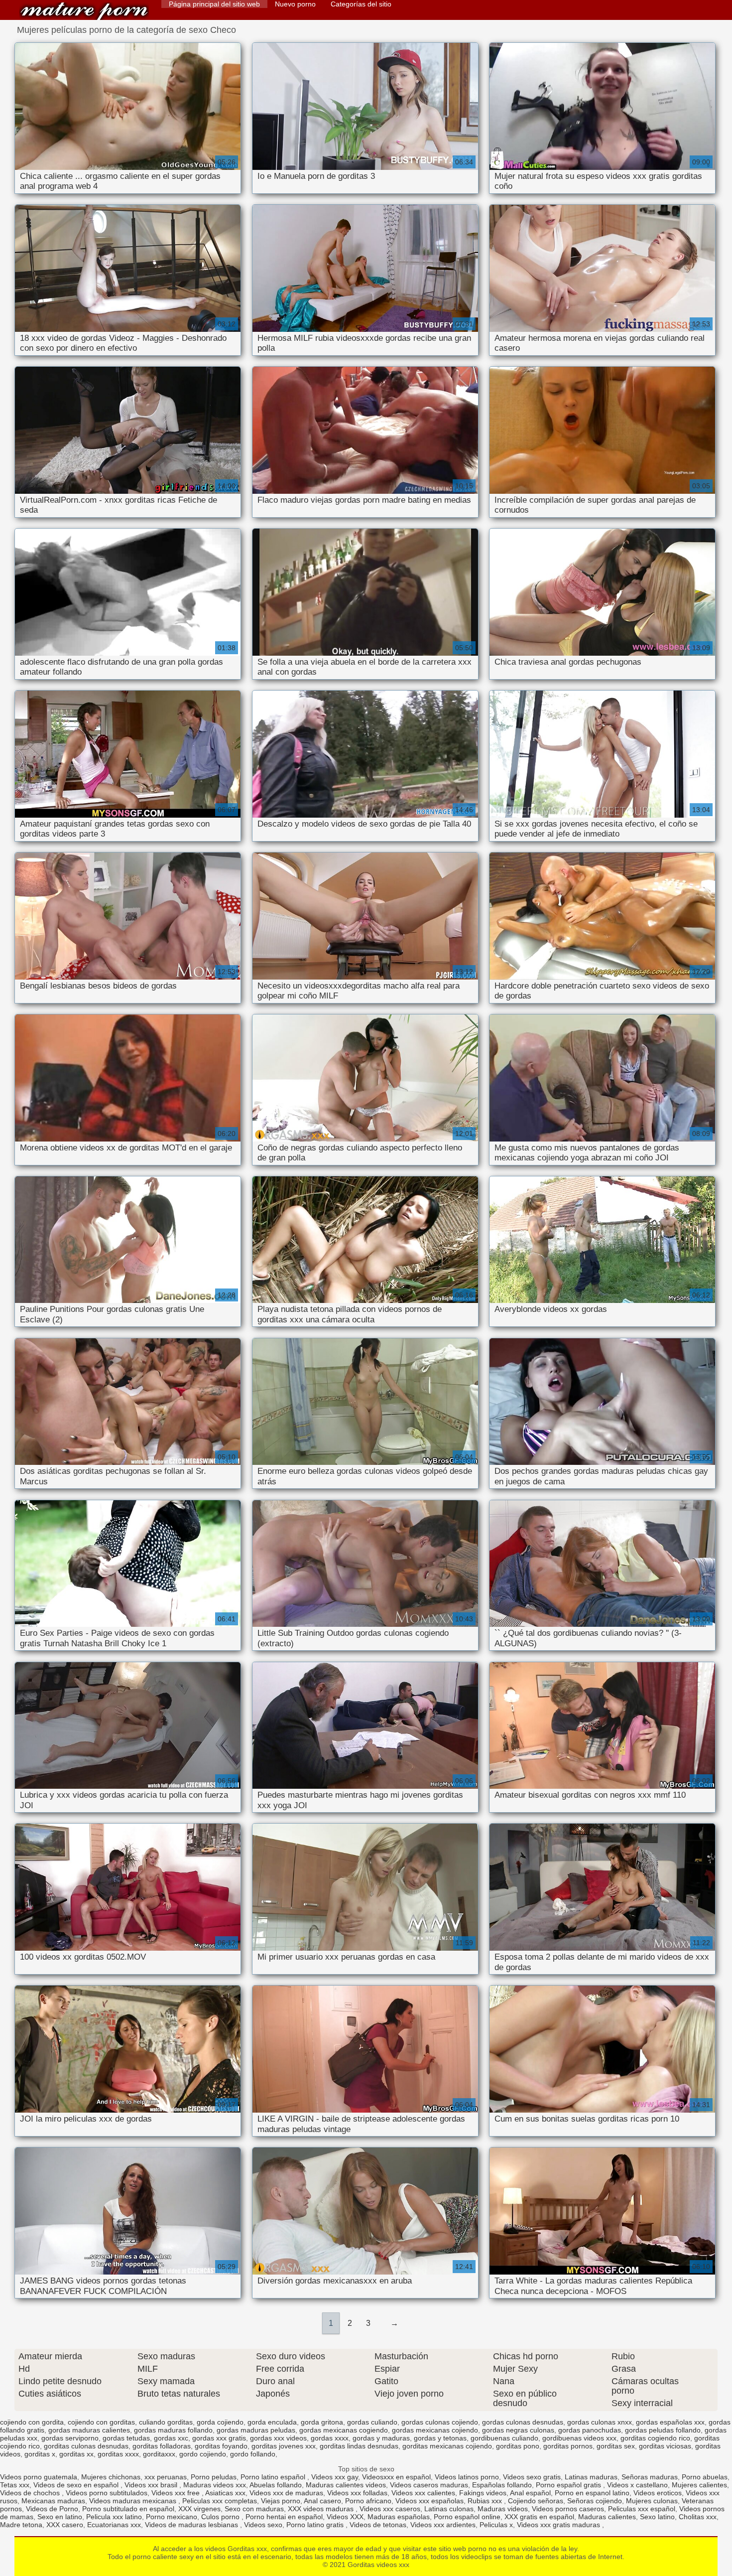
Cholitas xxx (698, 2517)
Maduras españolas (399, 2517)
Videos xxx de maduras (286, 2493)
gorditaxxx (159, 2454)
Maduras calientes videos (346, 2485)
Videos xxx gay (335, 2477)
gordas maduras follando (173, 2430)
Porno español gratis (569, 2485)
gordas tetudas (126, 2438)
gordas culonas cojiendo (440, 2422)
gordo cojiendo (203, 2454)
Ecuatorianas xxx (114, 2525)
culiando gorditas (166, 2422)
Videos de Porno (52, 2509)
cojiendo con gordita (32, 2422)
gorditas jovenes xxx (284, 2446)
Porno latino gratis (316, 2525)
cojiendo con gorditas (101, 2422)
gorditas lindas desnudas (359, 2446)
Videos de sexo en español (77, 2485)
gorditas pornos (568, 2446)
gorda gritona (322, 2422)
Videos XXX (345, 2517)
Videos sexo (263, 2525)
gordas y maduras (381, 2438)
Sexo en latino (60, 2517)
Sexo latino (657, 2517)
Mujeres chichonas (111, 2477)
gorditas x (40, 2454)
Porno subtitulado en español (128, 2509)
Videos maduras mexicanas (134, 2501)
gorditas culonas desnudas (86, 2446)
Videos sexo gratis (532, 2477)
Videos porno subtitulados (107, 2493)
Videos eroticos (658, 2493)
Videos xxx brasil (152, 2485)
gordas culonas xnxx (600, 2422)
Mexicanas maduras (53, 2501)
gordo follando (253, 2454)
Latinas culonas (449, 2509)
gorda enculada (272, 2422)
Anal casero (322, 2501)
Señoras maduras (650, 2477)
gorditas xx (76, 2454)
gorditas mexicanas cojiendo (447, 2446)
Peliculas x (496, 2525)
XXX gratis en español (539, 2517)
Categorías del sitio (361, 4)
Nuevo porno (295, 4)
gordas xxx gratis (219, 2438)
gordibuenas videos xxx (579, 2438)
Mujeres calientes (699, 2485)
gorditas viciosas (665, 2446)
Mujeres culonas (652, 2501)
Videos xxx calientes (423, 2493)
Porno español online (467, 2517)
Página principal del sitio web (214, 4)
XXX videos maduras (322, 2509)
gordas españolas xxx (670, 2422)
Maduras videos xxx (215, 2485)
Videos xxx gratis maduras (559, 2525)
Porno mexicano (172, 2517)
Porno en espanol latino (592, 2493)
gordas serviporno (70, 2438)
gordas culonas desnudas (523, 2422)
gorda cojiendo (220, 2422)
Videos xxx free (177, 2493)
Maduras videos (503, 2509)
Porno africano (368, 2501)
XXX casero (65, 2525)
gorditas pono (518, 2446)
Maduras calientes (607, 2517)
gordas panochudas (590, 2430)
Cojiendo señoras (536, 2501)
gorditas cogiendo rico (655, 2438)
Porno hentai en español (284, 2517)
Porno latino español (274, 2477)
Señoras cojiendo (595, 2501)
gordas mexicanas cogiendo (344, 2430)
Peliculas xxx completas (220, 2501)
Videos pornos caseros (568, 2509)
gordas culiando (372, 2422)
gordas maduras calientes (89, 2430)
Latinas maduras (591, 2477)
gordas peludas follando (663, 2430)
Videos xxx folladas (357, 2493)
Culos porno (221, 2517)
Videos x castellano (637, 2485)
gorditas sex (616, 2446)
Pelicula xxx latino (114, 2517)
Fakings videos (483, 2493)
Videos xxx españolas (429, 2501)
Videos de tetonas (378, 2525)
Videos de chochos (31, 2493)
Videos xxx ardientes (443, 2525)
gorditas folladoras (162, 2446)
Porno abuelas (705, 2477)
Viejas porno (281, 2501)
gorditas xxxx (118, 2454)
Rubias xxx (486, 2501)
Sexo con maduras (254, 2509)
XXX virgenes (199, 2509)
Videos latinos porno (467, 2477)
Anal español (530, 2493)
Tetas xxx (15, 2485)
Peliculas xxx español (642, 2509)
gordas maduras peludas (256, 2430)
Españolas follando (502, 2485)
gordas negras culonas (518, 2430)
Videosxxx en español (396, 2477)
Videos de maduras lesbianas (192, 2525)
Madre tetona (21, 2525)
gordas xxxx (330, 2438)
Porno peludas (214, 2477)
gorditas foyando (221, 2446)
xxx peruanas (166, 2477)
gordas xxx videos (278, 2438)
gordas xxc (171, 2438)
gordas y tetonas (440, 2438)
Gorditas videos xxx (84, 11)
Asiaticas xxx (225, 2493)
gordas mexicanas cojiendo (435, 2430)
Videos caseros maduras (429, 2485)
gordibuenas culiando (504, 2438)
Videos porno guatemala (39, 2477)
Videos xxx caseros (390, 2509)
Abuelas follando (276, 2485)
